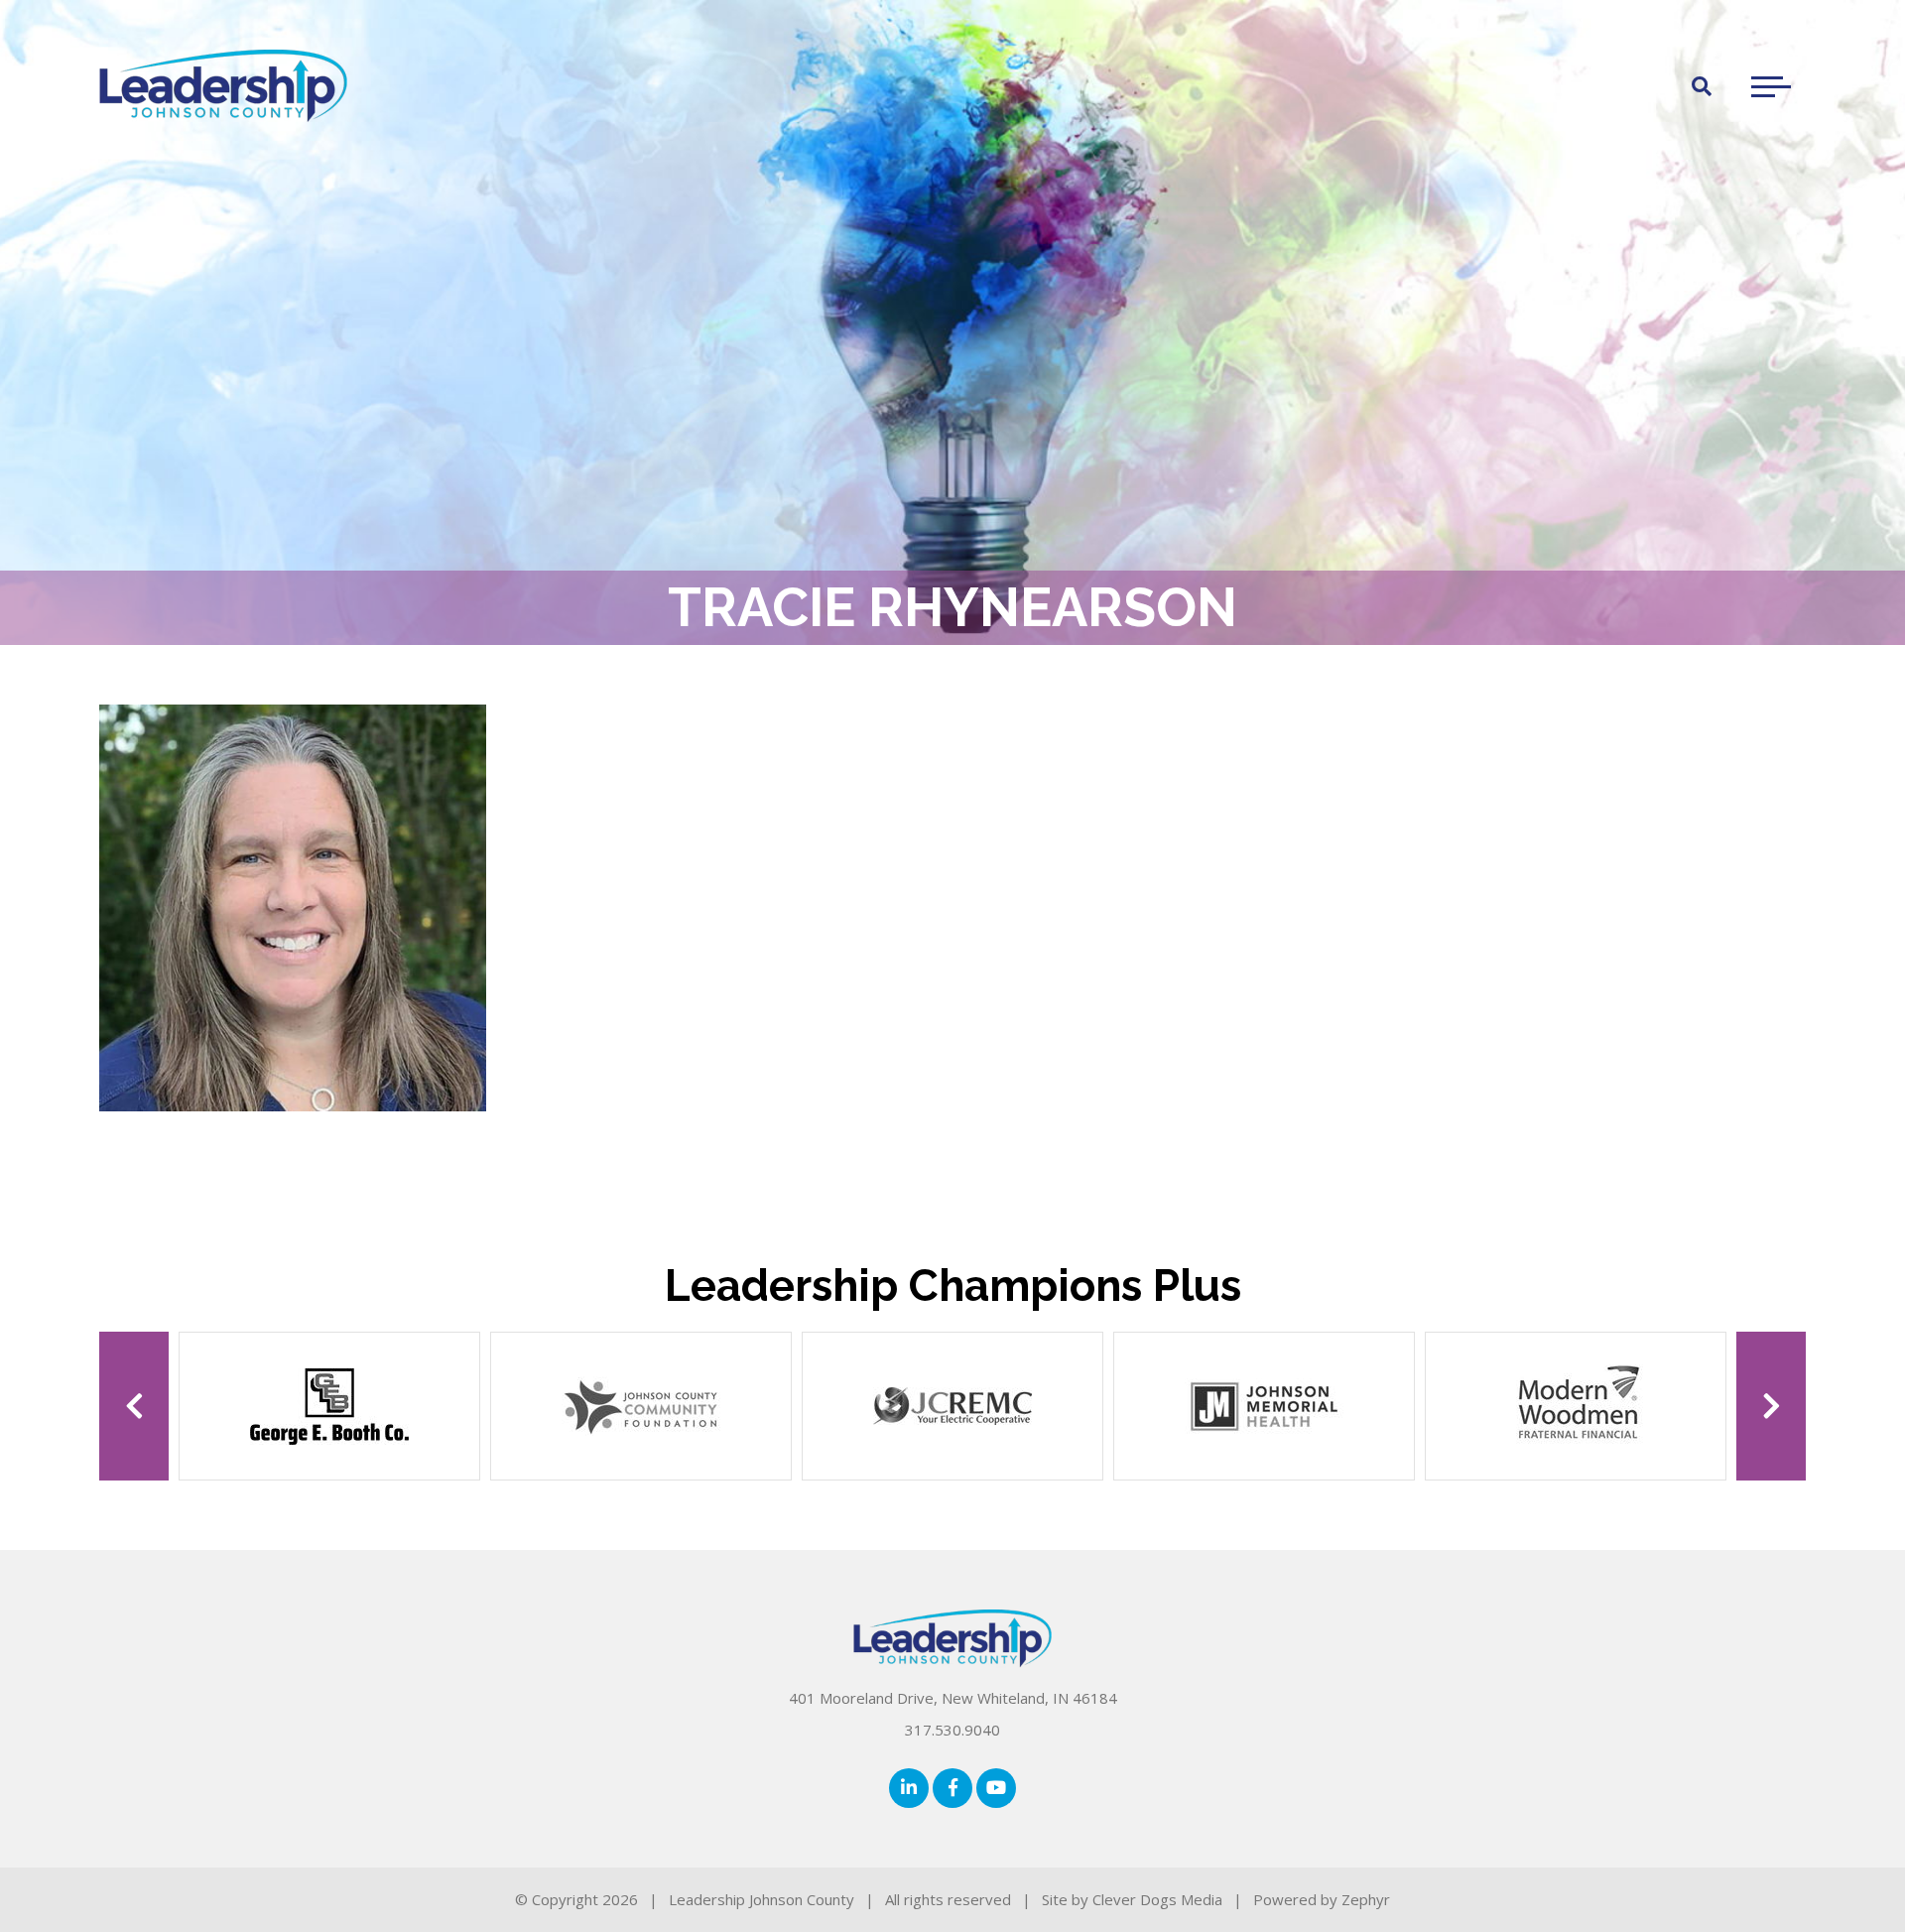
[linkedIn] (909, 1788)
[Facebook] (952, 1788)
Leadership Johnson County (762, 1899)
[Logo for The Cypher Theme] (223, 86)
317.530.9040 (952, 1730)
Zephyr (1366, 1899)
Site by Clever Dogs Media (1132, 1899)
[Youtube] (996, 1788)
